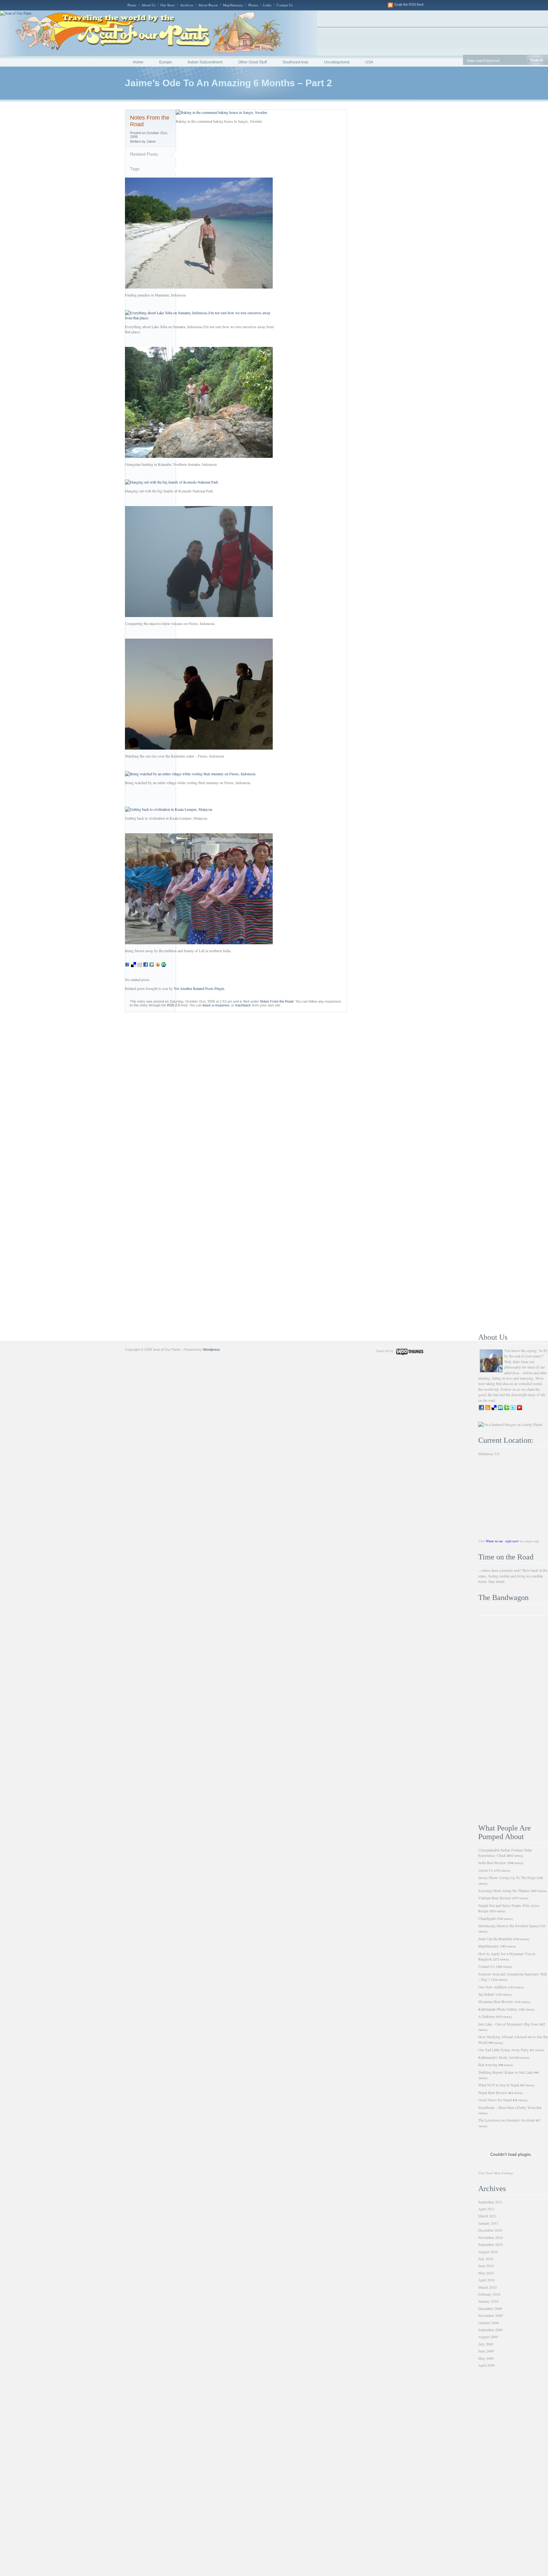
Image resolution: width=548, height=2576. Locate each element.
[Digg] (140, 966)
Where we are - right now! (502, 1541)
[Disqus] (274, 1091)
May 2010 (486, 2273)
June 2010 (486, 2266)
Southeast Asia (295, 62)
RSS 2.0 (173, 1005)
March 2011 (487, 2216)
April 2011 (486, 2209)
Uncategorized (337, 62)
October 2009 (489, 2323)
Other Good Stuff (252, 62)
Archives (187, 5)
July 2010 (486, 2259)
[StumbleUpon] (164, 966)
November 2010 (490, 2237)
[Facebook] (146, 966)
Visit (496, 2173)
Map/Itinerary (233, 5)
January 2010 (488, 2301)
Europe (166, 62)
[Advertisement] (513, 1720)
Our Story (168, 5)
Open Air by (385, 1351)
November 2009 (490, 2315)
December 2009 (490, 2308)
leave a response (216, 1005)
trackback (243, 1005)
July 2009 (486, 2344)
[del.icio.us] (134, 966)
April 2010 (486, 2280)
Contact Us (285, 5)
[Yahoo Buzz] (158, 966)
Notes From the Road (277, 1001)
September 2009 (490, 2330)
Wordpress (212, 1350)
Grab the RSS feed (409, 4)
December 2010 (490, 2230)
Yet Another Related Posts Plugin (199, 988)
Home (132, 5)
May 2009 (486, 2358)
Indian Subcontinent (205, 62)
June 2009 (486, 2351)
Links (267, 5)
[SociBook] (127, 966)
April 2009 (486, 2365)
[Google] (152, 966)
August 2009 (488, 2337)
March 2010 (487, 2287)
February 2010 (489, 2294)
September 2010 (490, 2244)
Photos (253, 5)
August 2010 (488, 2252)
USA (369, 62)
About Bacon (208, 5)
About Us (148, 5)
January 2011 (488, 2223)
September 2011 (490, 2202)
